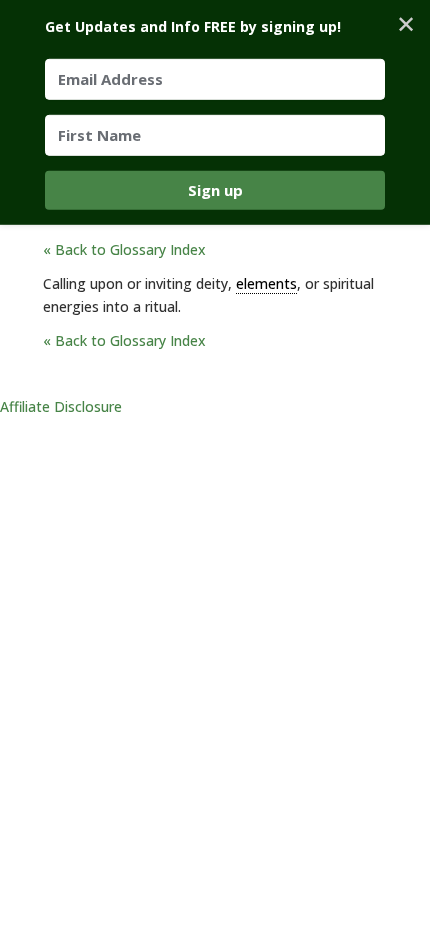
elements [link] (266, 283)
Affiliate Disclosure (61, 406)
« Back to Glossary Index (124, 249)
